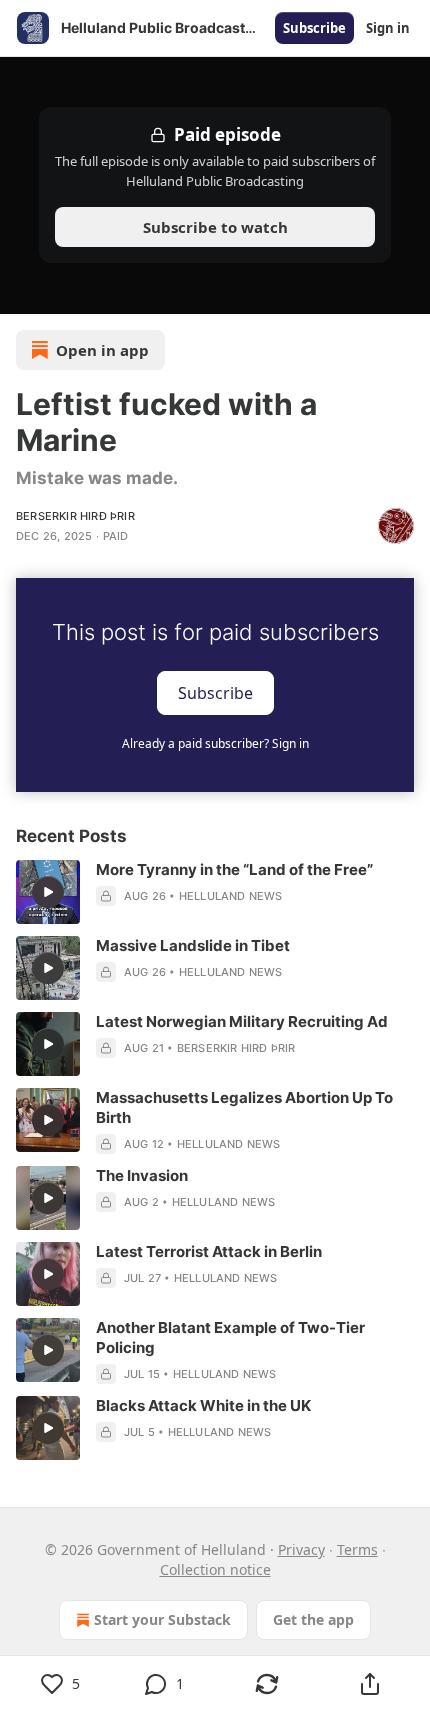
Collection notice (215, 1569)
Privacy (301, 1549)
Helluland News (231, 896)
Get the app (313, 1619)
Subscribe (314, 28)
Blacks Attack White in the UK (203, 1405)
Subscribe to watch (215, 227)
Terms (357, 1549)
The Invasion (142, 1175)
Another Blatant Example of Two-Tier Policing (230, 1337)
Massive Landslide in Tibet (193, 945)
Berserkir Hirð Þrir (75, 516)
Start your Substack (162, 1619)
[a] (48, 892)
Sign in (388, 28)
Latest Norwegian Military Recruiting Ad (242, 1021)
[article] (215, 892)
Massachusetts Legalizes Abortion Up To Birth (244, 1107)
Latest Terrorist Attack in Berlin (209, 1251)
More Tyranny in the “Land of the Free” (234, 869)
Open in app (102, 350)
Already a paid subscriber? (215, 743)
